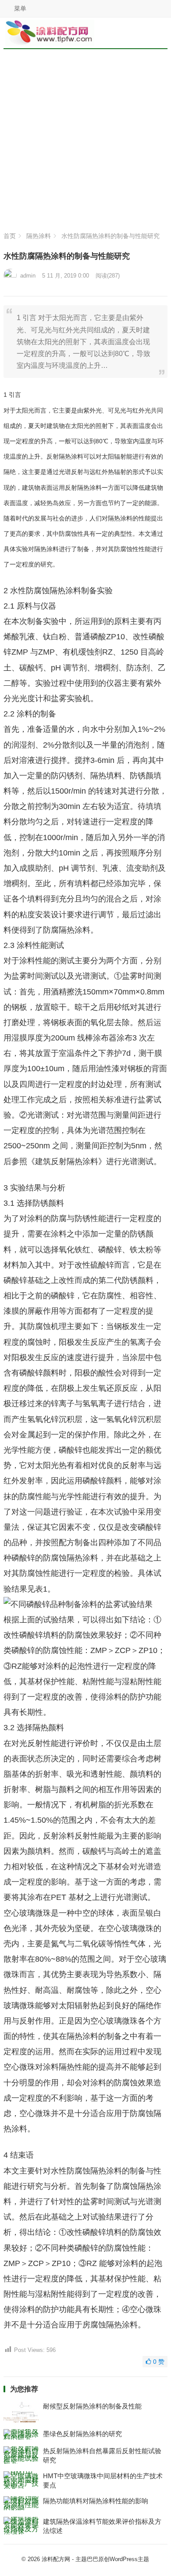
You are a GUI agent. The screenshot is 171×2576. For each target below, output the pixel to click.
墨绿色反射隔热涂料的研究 (82, 2434)
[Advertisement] (85, 143)
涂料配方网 (56, 2559)
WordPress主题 (129, 2559)
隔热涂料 (39, 236)
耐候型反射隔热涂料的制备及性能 (92, 2406)
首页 (10, 236)
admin (28, 276)
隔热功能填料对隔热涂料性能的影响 (96, 2501)
